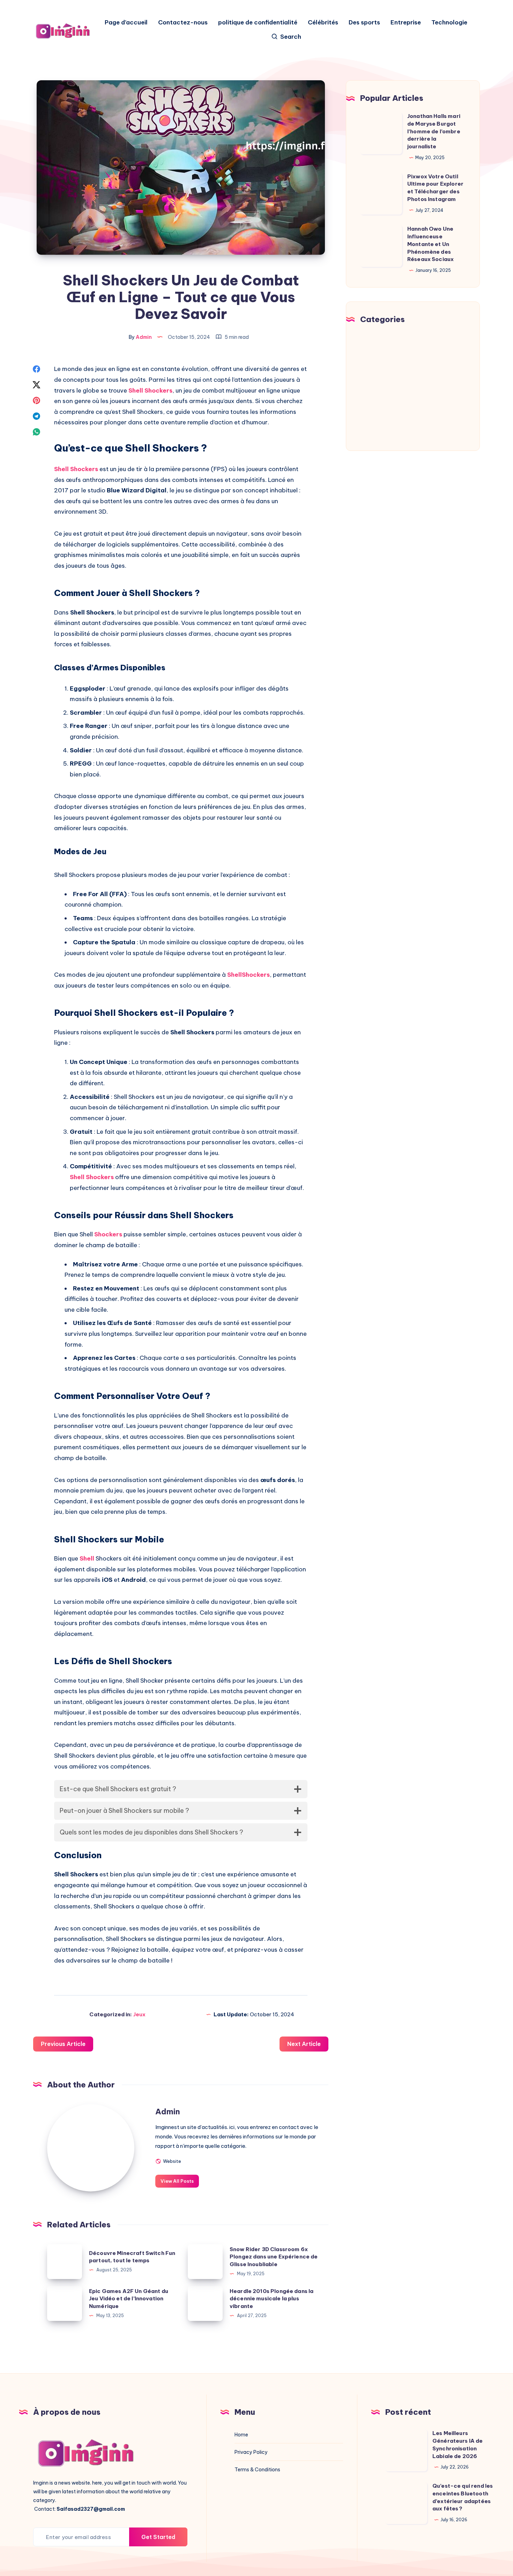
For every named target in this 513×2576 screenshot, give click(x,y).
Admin (168, 2112)
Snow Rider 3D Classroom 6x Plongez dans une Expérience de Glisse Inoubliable (274, 2257)
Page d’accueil (126, 23)
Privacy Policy (251, 2452)
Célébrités (323, 23)
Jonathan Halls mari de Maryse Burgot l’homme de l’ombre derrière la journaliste (434, 131)
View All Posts (177, 2181)
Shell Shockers (150, 390)
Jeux (139, 2014)
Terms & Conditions (257, 2470)
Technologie (449, 23)
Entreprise (406, 23)
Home (241, 2435)
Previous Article (63, 2044)
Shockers (108, 1234)
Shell (87, 1558)
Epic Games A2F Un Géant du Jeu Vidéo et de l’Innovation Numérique (129, 2299)
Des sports (364, 23)
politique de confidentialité (258, 23)
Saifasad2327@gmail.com (91, 2509)
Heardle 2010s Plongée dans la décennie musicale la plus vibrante (272, 2299)
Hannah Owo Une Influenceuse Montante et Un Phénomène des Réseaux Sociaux (430, 244)
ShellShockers (248, 975)
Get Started (158, 2537)
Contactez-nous (183, 23)
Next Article (304, 2044)
